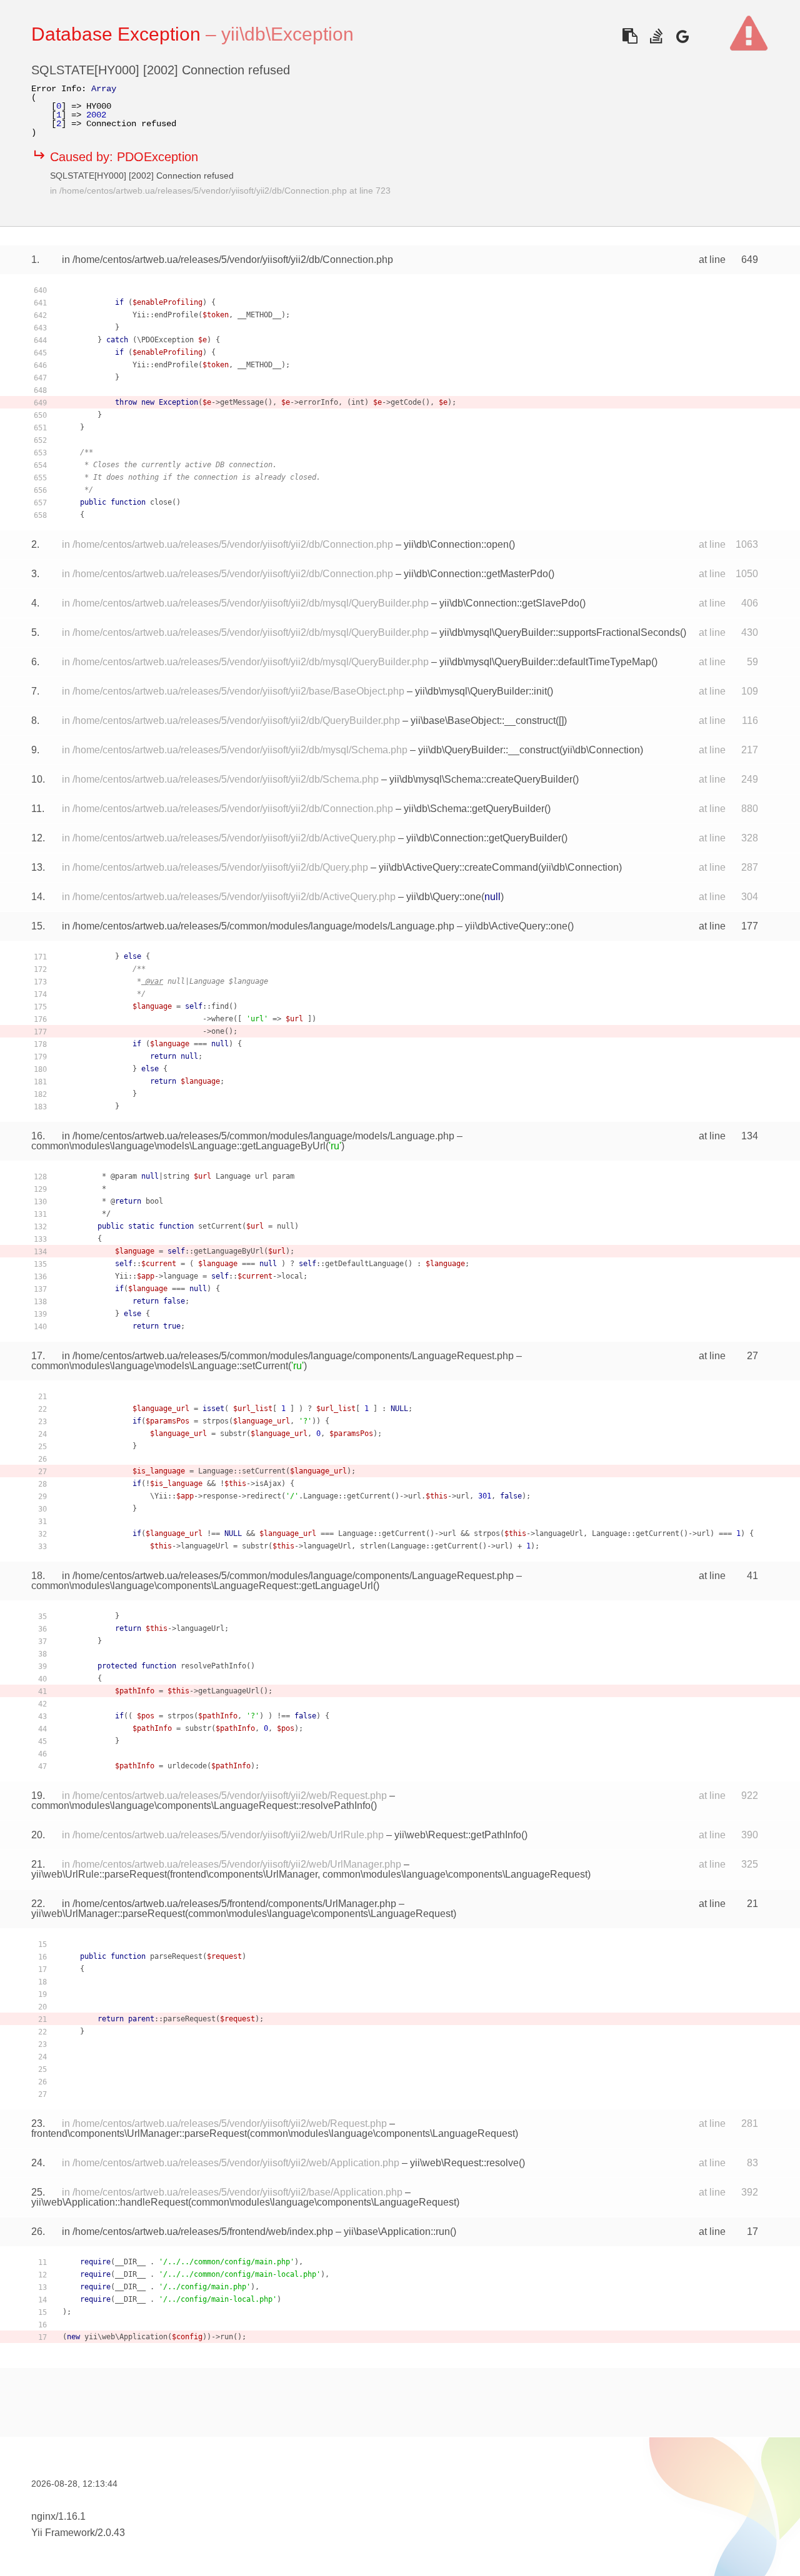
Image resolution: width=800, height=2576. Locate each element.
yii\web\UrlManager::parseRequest (108, 1914)
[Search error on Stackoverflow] (656, 36)
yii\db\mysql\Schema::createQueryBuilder (481, 779)
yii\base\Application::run (397, 2232)
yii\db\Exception (287, 34)
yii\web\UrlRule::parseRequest (99, 1874)
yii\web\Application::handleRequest (110, 2202)
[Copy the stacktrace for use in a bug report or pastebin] (630, 36)
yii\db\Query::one (444, 897)
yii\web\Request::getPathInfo (458, 1835)
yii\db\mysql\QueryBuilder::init (481, 691)
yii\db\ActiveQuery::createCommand (458, 867)
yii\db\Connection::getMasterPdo (476, 574)
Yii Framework (63, 2533)
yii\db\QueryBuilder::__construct (489, 750)
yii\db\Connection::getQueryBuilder (484, 838)
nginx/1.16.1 (58, 2516)
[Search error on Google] (682, 36)
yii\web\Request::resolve (464, 2163)
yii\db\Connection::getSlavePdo (509, 603)
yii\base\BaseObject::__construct (483, 721)
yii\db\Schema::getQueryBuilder (474, 809)
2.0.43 (111, 2533)
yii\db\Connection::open (456, 544)
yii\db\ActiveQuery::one (516, 926)
